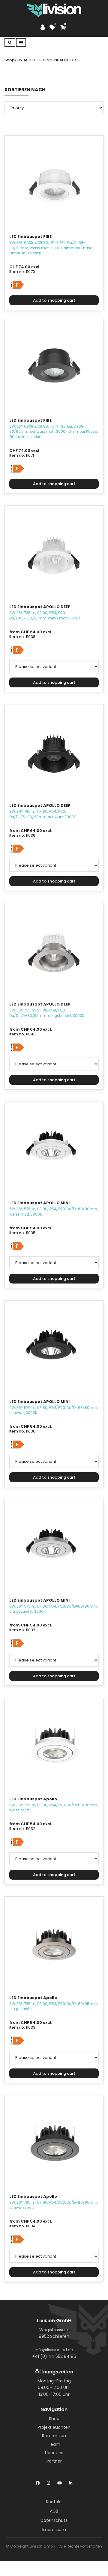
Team (54, 2444)
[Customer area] (44, 27)
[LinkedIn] (71, 2482)
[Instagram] (48, 2482)
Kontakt (54, 2502)
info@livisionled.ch (54, 2350)
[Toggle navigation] (21, 42)
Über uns (54, 2453)
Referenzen (54, 2436)
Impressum (54, 2530)
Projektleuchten (54, 2427)
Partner (54, 2461)
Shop (54, 2419)
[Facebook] (38, 2482)
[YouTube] (60, 2482)
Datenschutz (54, 2520)
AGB (54, 2511)
